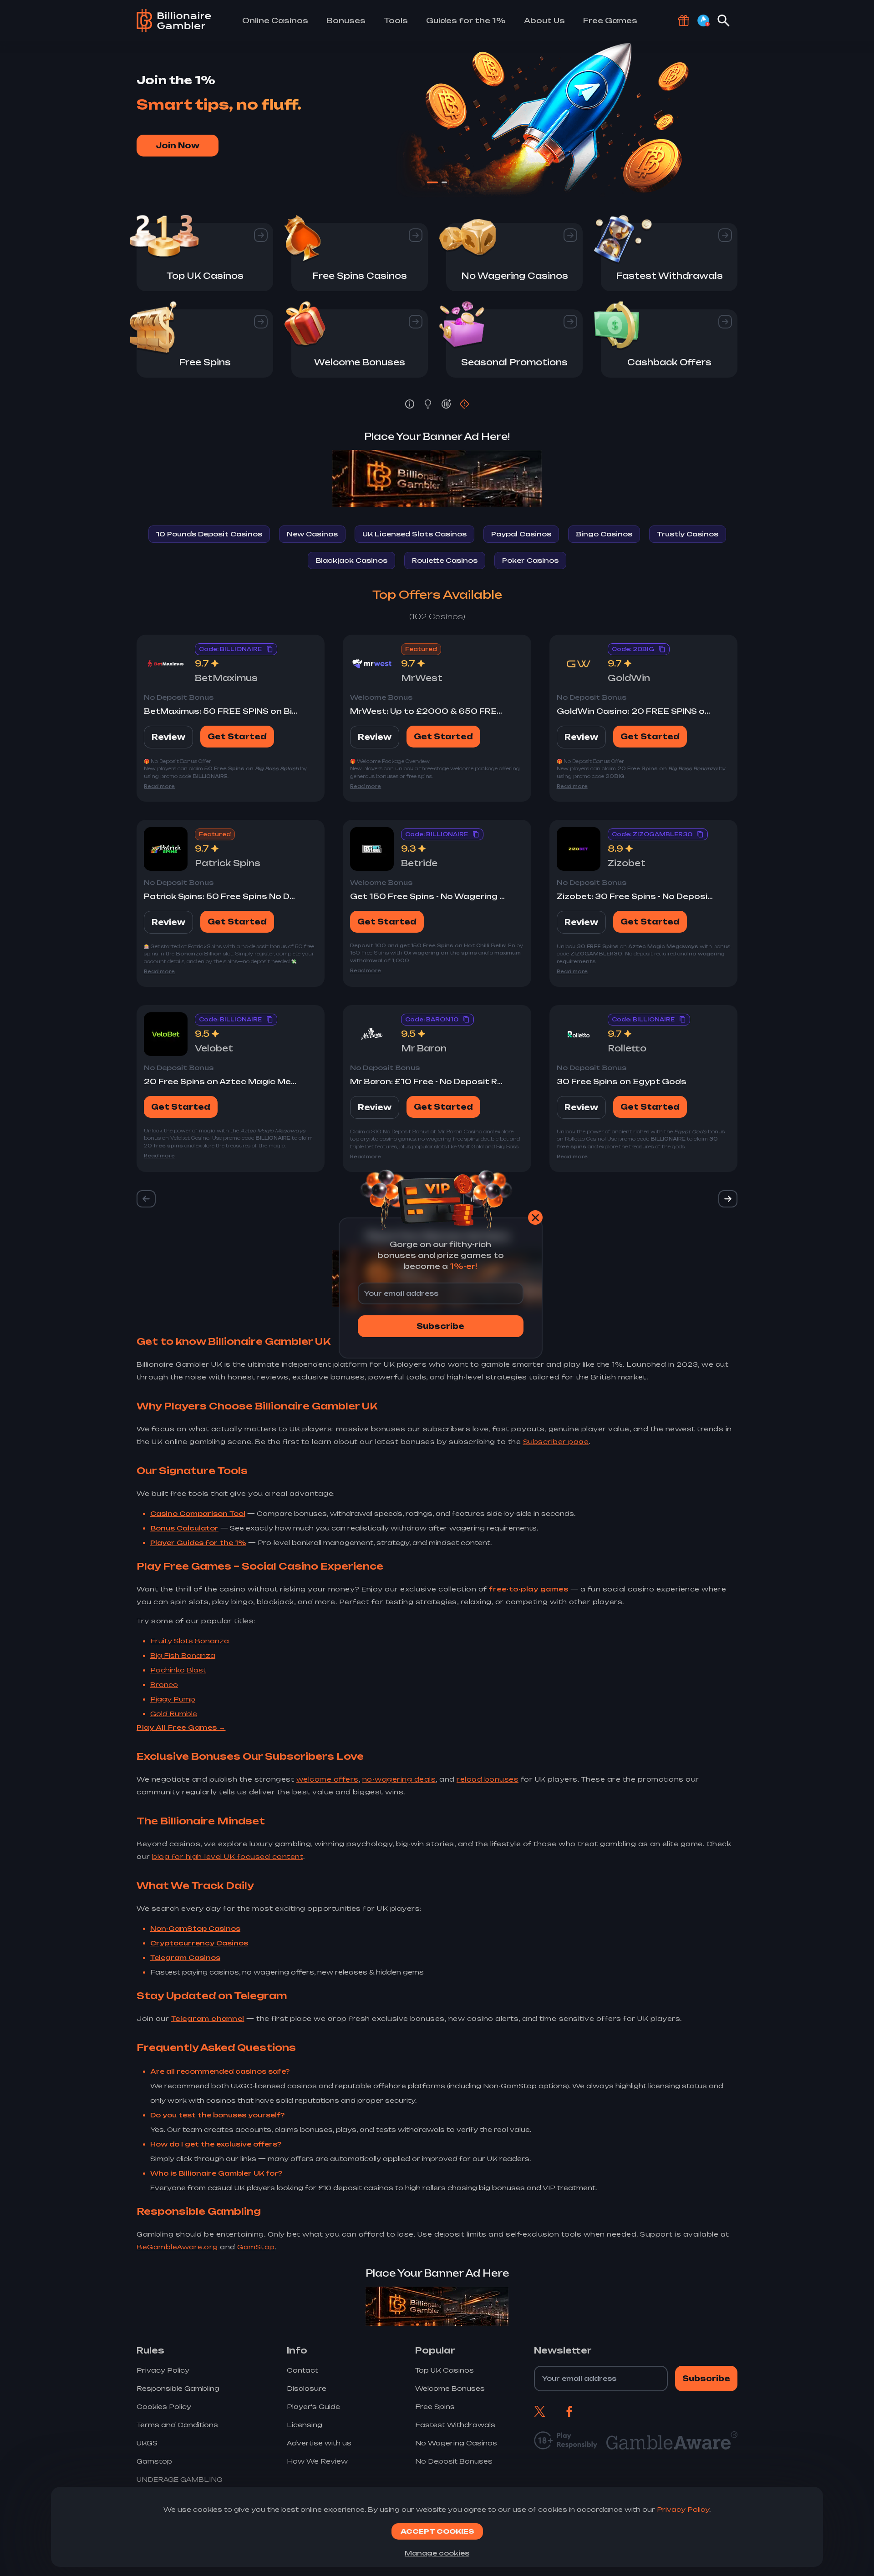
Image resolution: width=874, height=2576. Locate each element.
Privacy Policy (683, 2509)
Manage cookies (437, 2553)
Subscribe (440, 1326)
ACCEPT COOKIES (437, 2531)
